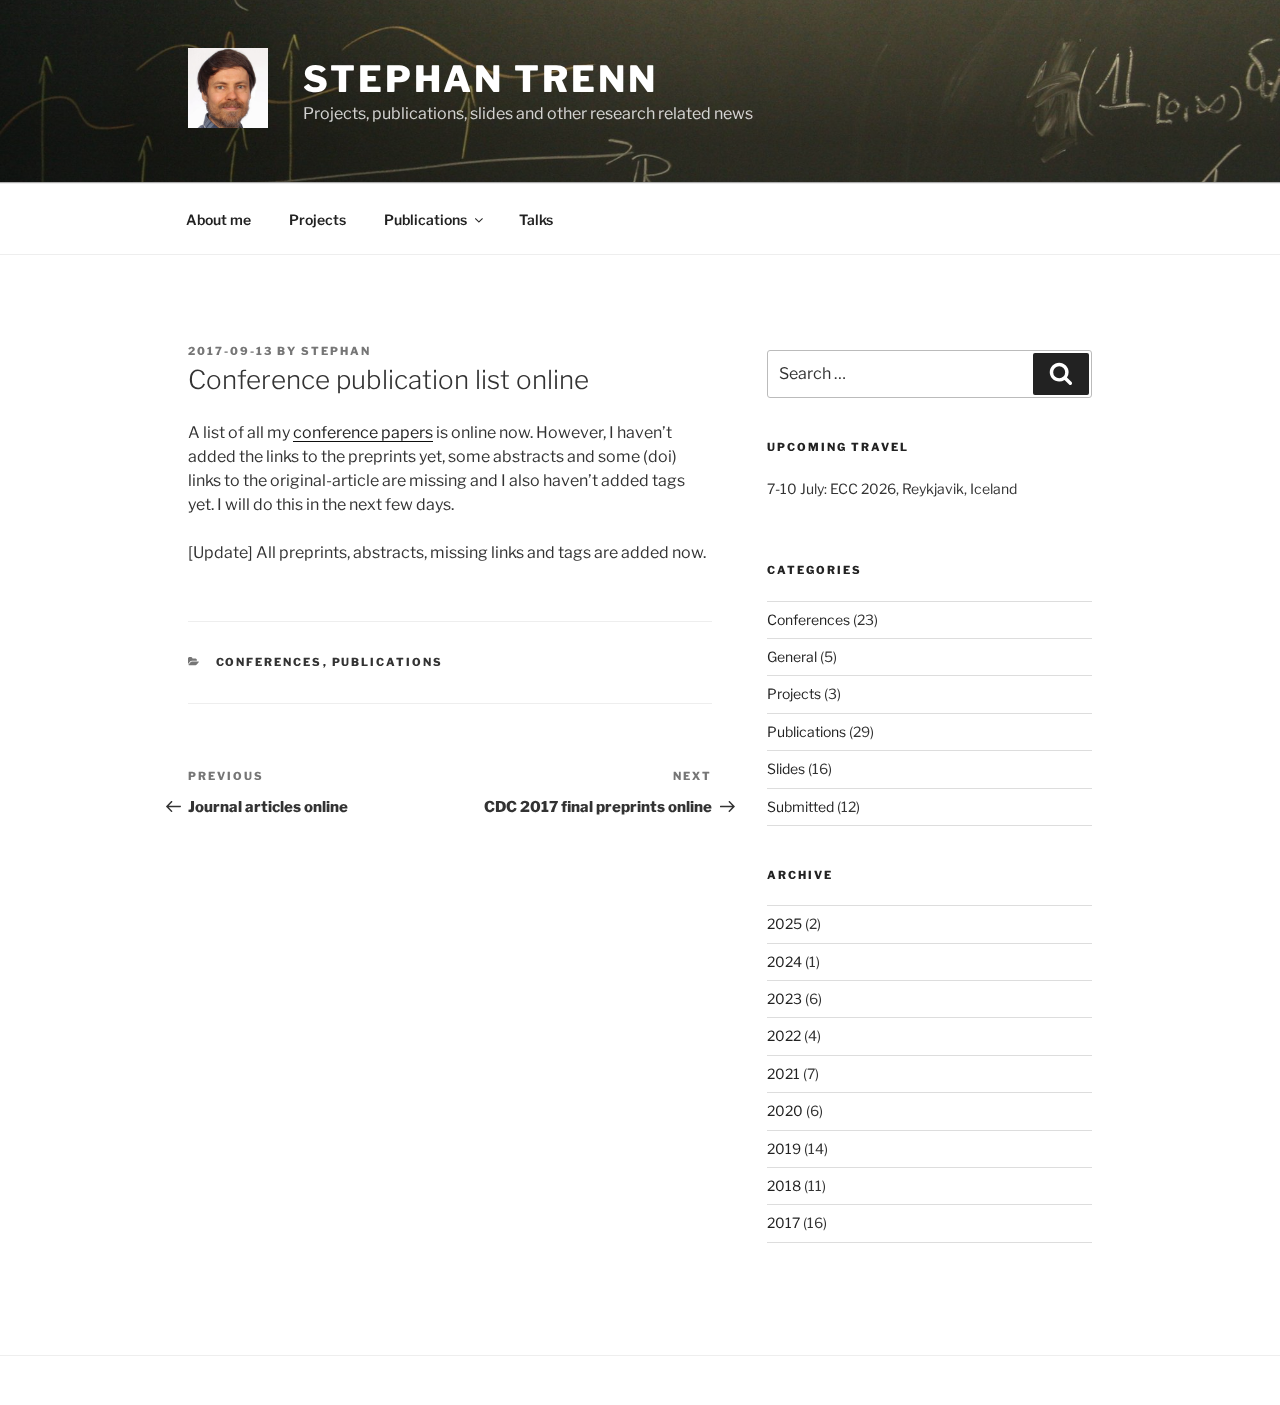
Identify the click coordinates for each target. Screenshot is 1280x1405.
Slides (786, 768)
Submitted (800, 806)
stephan (336, 351)
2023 (784, 998)
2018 (784, 1185)
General (792, 656)
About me (218, 219)
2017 (783, 1222)
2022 (784, 1035)
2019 (784, 1148)
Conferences (269, 662)
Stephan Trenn (480, 79)
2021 (783, 1073)
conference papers (363, 432)
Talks (536, 219)
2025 (784, 923)
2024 (784, 961)
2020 (785, 1110)
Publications (425, 219)
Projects (317, 219)
